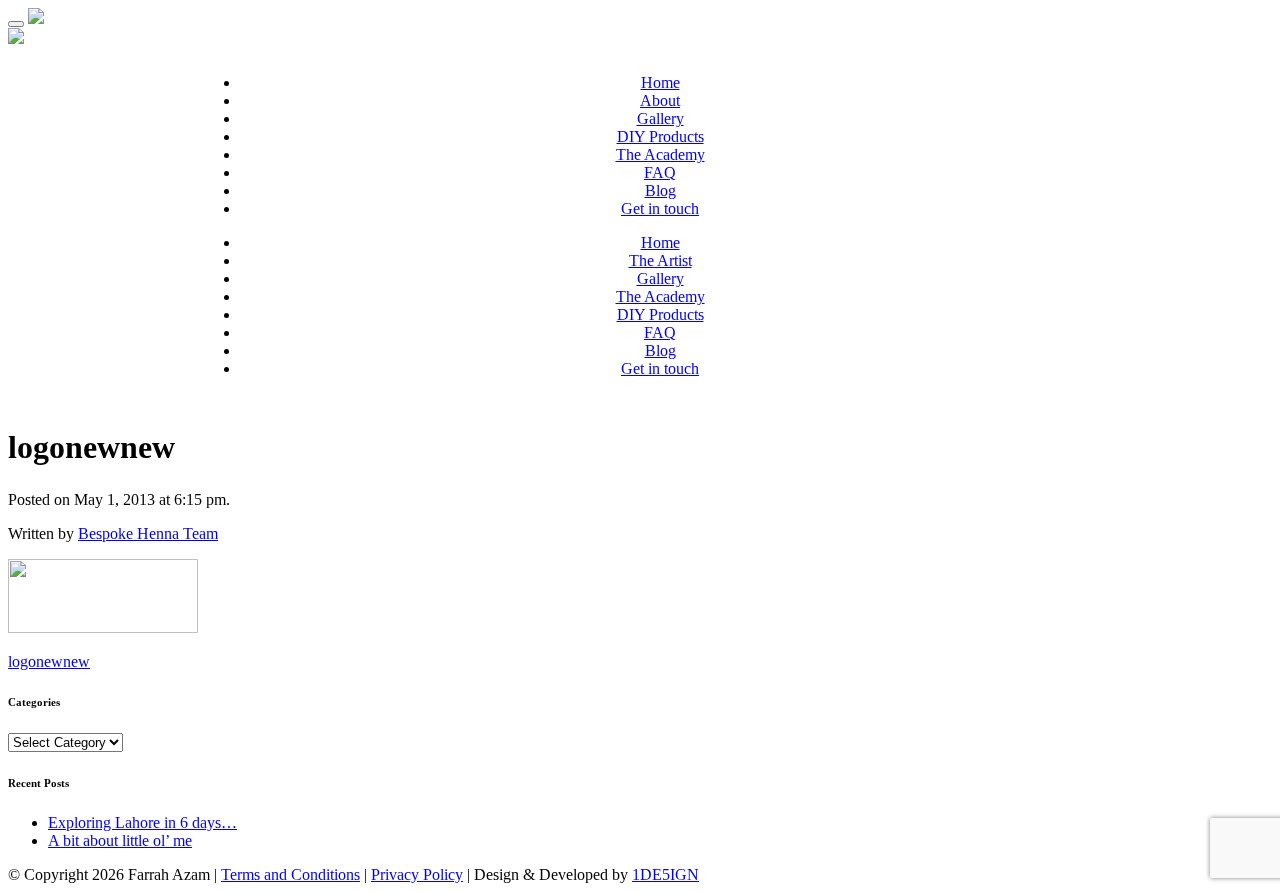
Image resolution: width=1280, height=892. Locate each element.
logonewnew (49, 661)
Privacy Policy (417, 874)
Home (660, 82)
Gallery (660, 118)
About (660, 100)
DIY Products (660, 136)
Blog (660, 190)
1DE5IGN (665, 874)
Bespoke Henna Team (148, 533)
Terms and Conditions (290, 874)
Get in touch (660, 208)
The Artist (660, 260)
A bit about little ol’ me (120, 840)
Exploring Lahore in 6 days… (142, 822)
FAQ (660, 172)
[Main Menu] (16, 24)
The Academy (660, 154)
